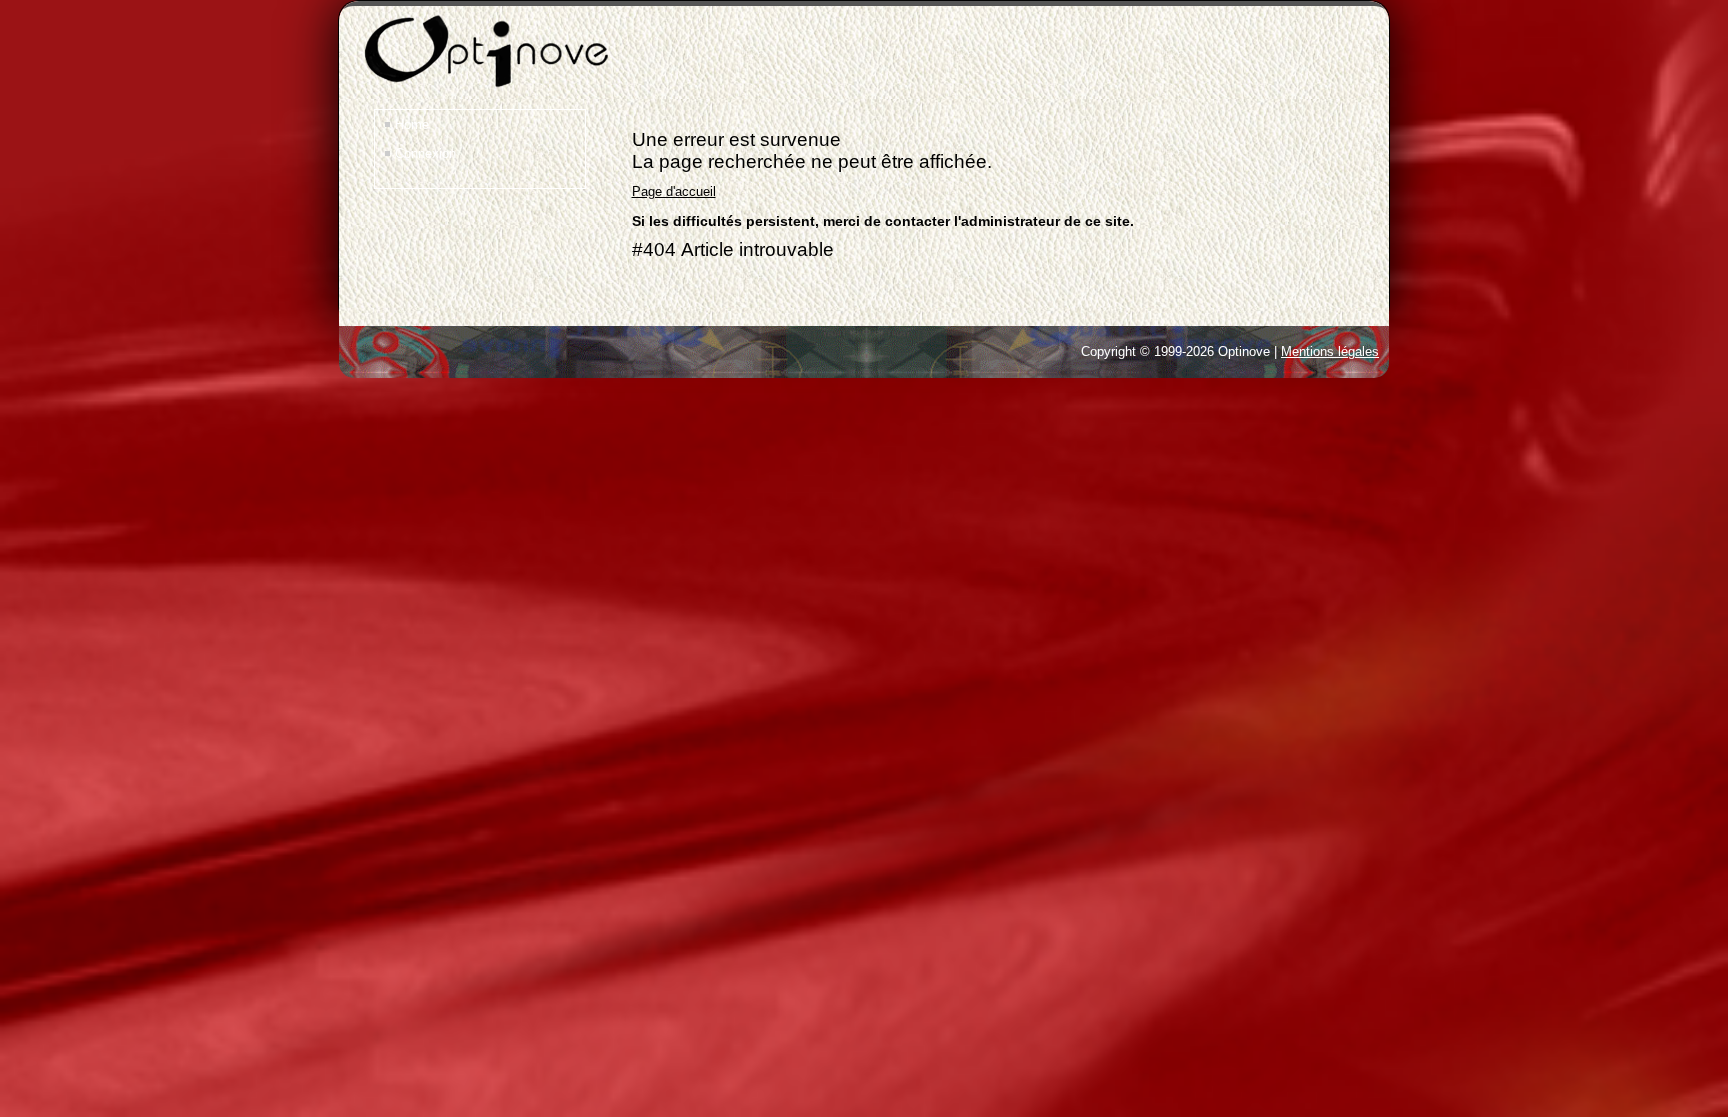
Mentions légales (1330, 351)
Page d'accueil (674, 191)
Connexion (425, 153)
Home (412, 124)
